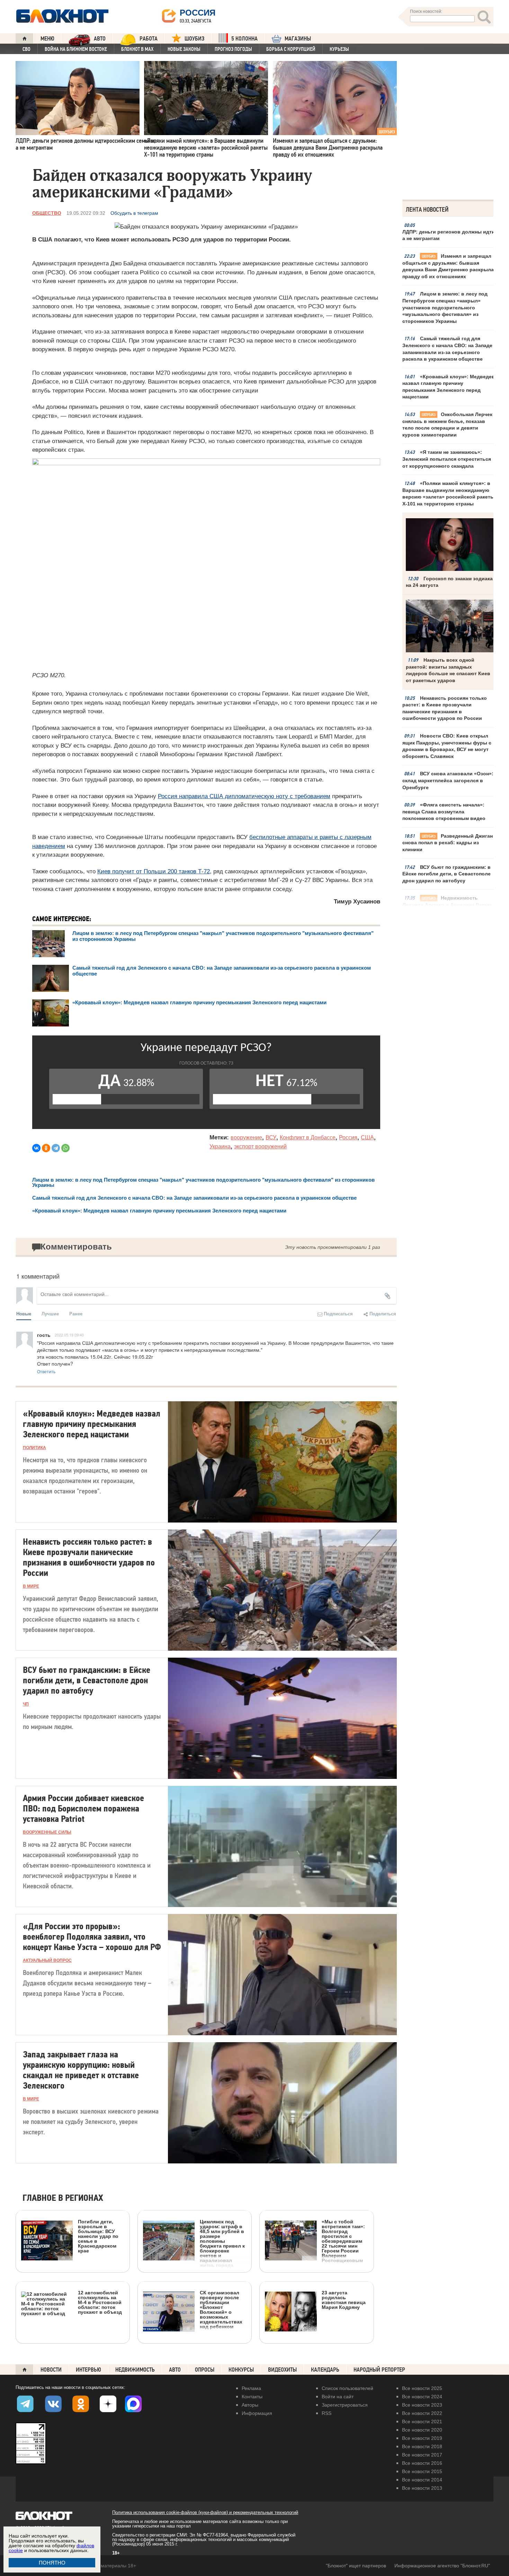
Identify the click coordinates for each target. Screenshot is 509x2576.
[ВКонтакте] (36, 1148)
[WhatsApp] (65, 1148)
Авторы (250, 2405)
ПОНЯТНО (52, 2563)
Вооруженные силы (47, 1832)
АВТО (100, 39)
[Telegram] (56, 1148)
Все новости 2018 (422, 2446)
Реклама (251, 2388)
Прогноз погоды (233, 49)
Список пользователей (347, 2388)
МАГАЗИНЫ (298, 39)
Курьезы (339, 49)
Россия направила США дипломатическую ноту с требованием (244, 796)
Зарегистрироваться (345, 2405)
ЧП (26, 1704)
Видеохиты (282, 2370)
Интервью (88, 2370)
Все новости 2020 (422, 2430)
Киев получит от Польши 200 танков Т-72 (154, 871)
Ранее (76, 1313)
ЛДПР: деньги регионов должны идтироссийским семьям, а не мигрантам (450, 235)
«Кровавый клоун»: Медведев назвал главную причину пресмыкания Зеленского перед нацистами (449, 387)
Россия (348, 1137)
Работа (149, 39)
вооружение (246, 1137)
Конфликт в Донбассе (308, 1137)
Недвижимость (135, 2370)
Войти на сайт (338, 2397)
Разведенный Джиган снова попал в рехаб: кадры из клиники (448, 843)
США (367, 1137)
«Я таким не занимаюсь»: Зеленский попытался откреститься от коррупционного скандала (447, 459)
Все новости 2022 (422, 2413)
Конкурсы (241, 2370)
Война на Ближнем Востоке (76, 49)
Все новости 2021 (422, 2421)
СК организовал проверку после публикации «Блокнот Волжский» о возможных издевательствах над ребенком (221, 2309)
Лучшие (50, 1313)
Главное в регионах (63, 2198)
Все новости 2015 (422, 2471)
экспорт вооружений (260, 1146)
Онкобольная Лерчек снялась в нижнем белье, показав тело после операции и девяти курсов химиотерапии (447, 425)
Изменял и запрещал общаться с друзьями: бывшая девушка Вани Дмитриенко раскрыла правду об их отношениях (448, 266)
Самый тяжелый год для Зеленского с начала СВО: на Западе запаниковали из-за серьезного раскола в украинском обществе (447, 349)
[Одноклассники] (46, 1148)
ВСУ (271, 1137)
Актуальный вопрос (47, 1960)
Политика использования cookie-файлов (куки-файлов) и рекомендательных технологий (205, 2512)
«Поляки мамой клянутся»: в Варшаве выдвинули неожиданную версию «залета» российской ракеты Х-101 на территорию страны (448, 493)
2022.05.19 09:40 (69, 1335)
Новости (51, 2370)
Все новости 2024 (422, 2397)
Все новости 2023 (422, 2405)
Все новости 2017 (422, 2455)
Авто (175, 2370)
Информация (257, 2413)
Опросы (205, 2370)
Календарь (325, 2370)
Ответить (46, 1371)
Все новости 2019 (422, 2438)
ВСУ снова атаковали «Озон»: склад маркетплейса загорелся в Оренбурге (448, 780)
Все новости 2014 (422, 2480)
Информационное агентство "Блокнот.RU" (442, 2566)
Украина (220, 1146)
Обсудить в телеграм (134, 213)
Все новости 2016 (422, 2463)
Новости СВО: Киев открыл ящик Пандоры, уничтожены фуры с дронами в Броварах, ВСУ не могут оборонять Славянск (447, 746)
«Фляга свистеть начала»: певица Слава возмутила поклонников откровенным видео (444, 811)
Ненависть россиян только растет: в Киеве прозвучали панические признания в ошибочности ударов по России (445, 708)
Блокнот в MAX (137, 49)
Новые (24, 1313)
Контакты (252, 2397)
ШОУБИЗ (194, 39)
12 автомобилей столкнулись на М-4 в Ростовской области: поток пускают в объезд (100, 2302)
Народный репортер (379, 2370)
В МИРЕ (31, 1586)
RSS (327, 2413)
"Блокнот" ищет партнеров (356, 2566)
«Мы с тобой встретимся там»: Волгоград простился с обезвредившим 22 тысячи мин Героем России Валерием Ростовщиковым (343, 2241)
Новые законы (184, 49)
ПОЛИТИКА (34, 1448)
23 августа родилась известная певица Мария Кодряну (344, 2300)
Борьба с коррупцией (291, 49)
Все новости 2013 (422, 2488)
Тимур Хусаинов (357, 902)
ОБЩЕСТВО (47, 213)
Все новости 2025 (422, 2388)
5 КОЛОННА (244, 39)
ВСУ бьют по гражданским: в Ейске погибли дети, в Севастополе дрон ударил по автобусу (447, 874)
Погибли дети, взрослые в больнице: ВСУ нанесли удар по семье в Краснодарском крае (98, 2236)
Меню (47, 39)
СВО (26, 49)
